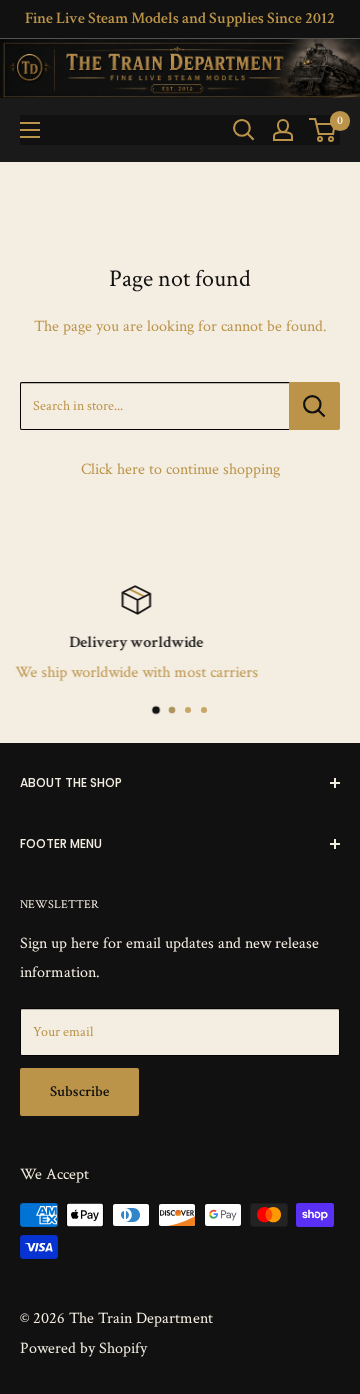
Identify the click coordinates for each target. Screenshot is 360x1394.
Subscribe (79, 1091)
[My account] (283, 130)
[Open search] (244, 130)
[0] (323, 130)
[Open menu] (30, 130)
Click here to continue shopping (180, 469)
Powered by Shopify (83, 1348)
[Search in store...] (314, 406)
